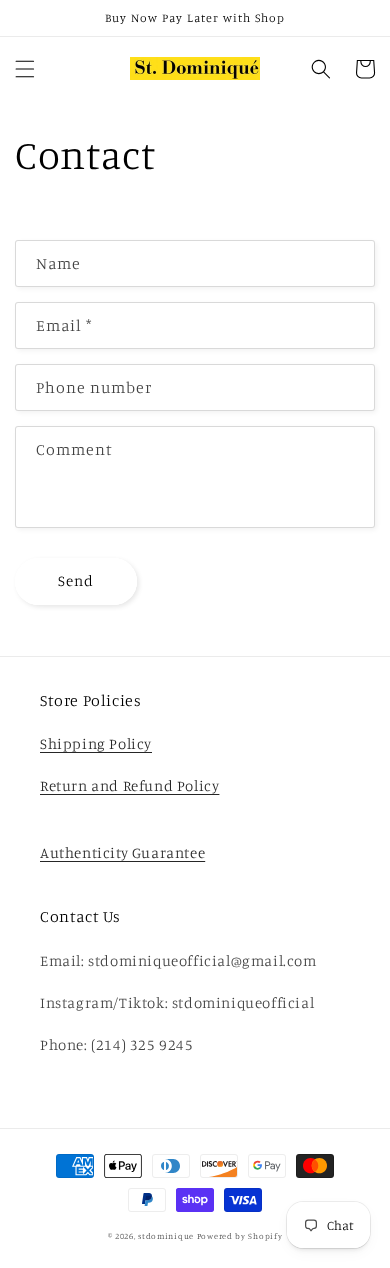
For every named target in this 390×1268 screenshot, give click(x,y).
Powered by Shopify (240, 1236)
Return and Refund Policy (129, 785)
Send (76, 580)
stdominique (166, 1236)
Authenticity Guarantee (122, 852)
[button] (25, 69)
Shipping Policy (96, 743)
